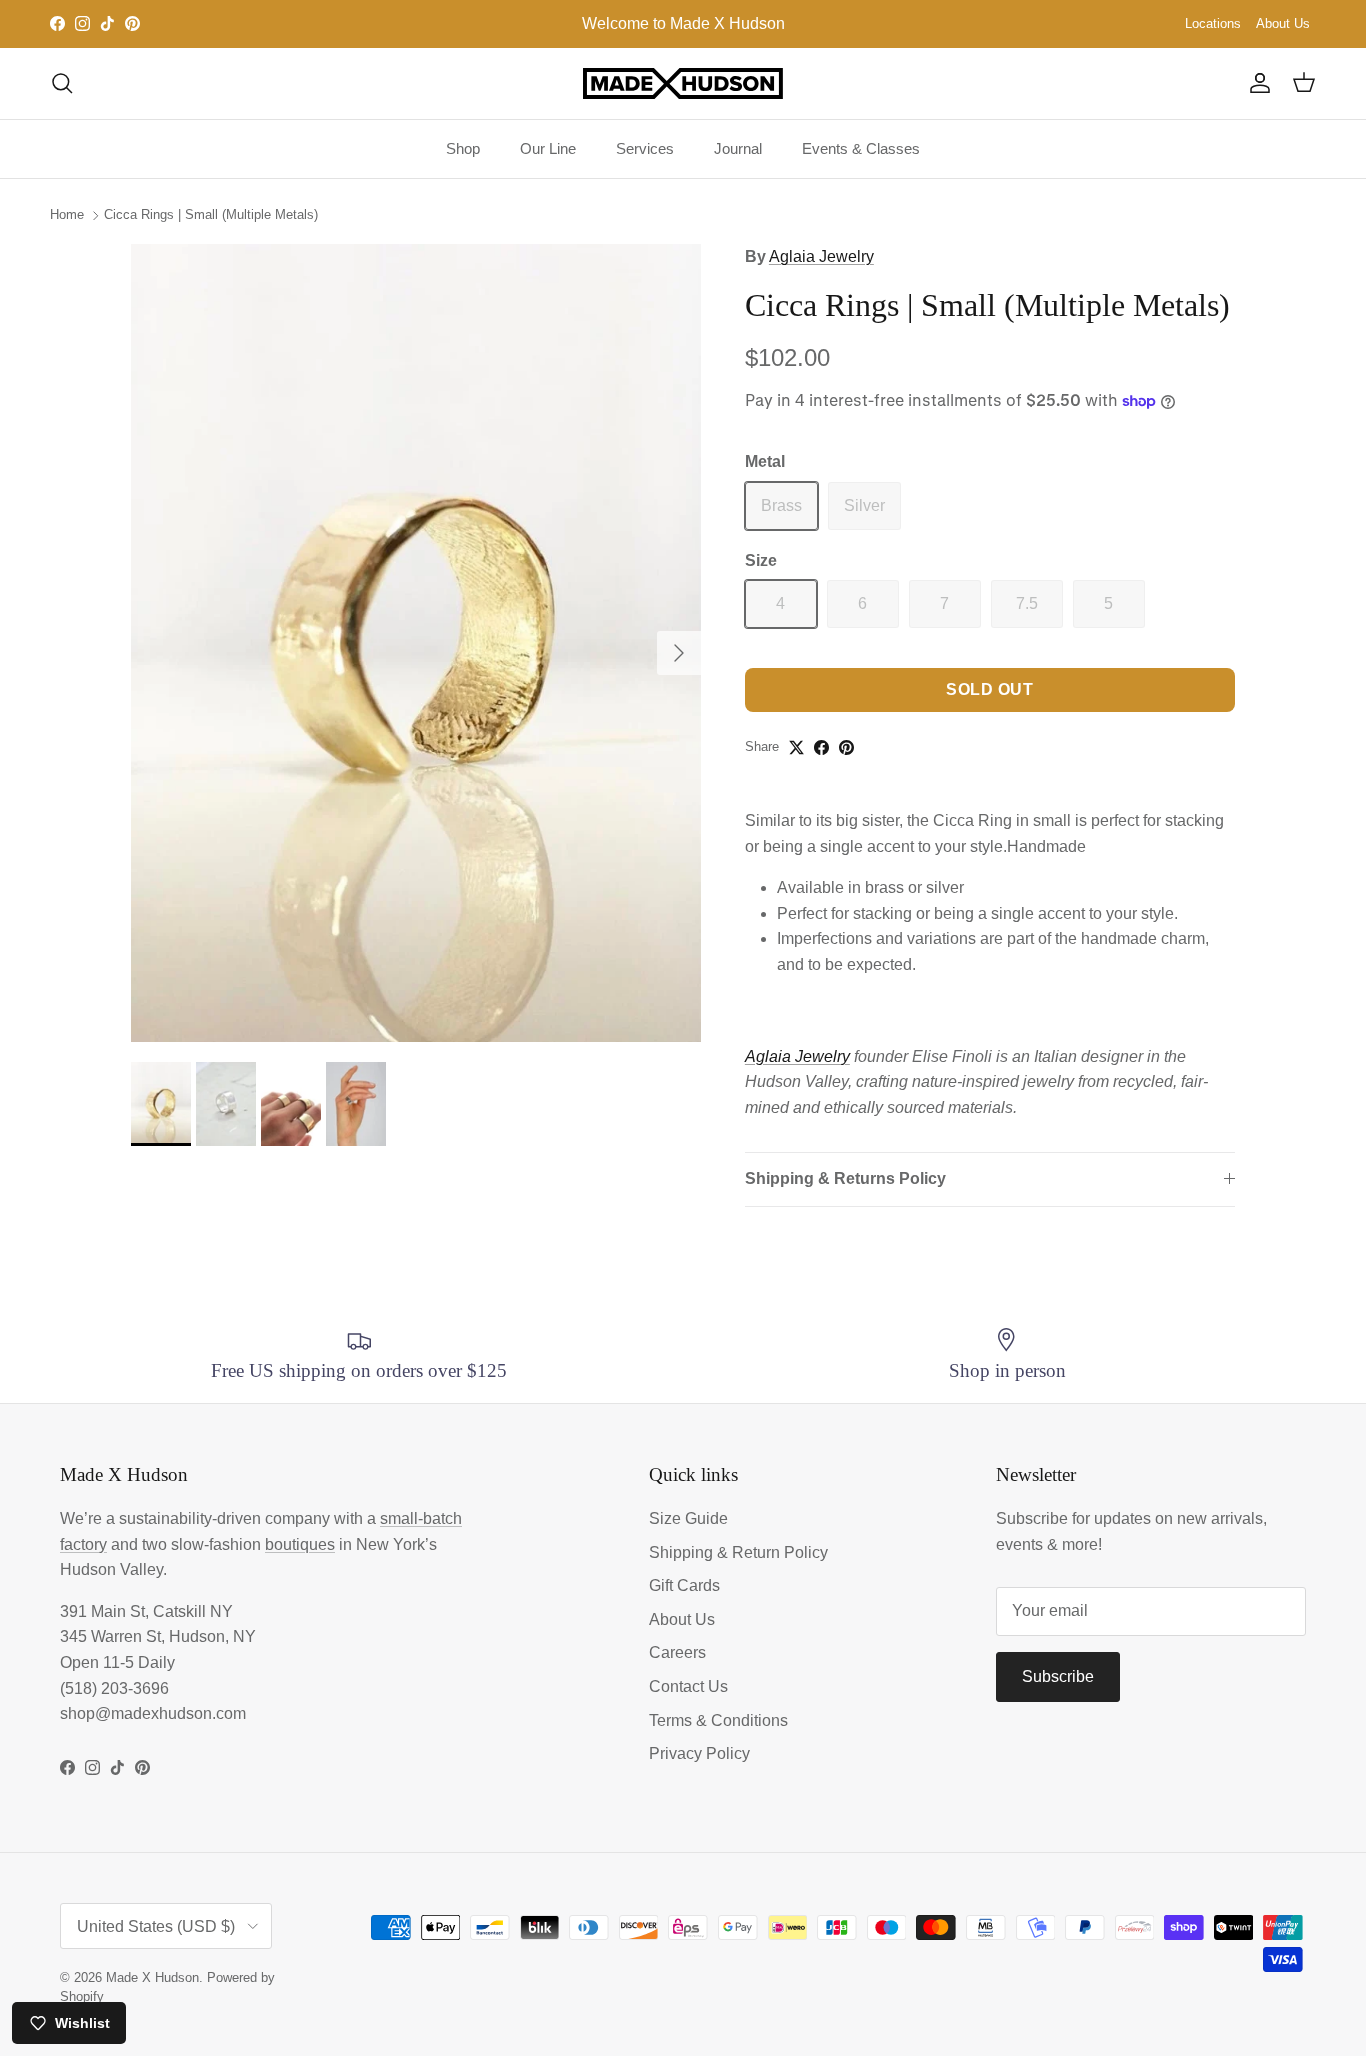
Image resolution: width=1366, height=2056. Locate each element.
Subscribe (1058, 1676)
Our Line (548, 148)
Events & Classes (861, 148)
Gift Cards (684, 1585)
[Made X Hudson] (683, 83)
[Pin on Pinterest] (846, 747)
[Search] (62, 83)
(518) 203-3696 (114, 1688)
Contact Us (688, 1686)
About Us (1283, 23)
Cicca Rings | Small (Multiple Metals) (211, 214)
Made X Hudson (152, 1977)
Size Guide (688, 1518)
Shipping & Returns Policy (845, 1178)
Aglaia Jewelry (821, 256)
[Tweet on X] (796, 747)
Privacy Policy (699, 1753)
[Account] (1256, 83)
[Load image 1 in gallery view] (416, 643)
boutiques (300, 1544)
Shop (463, 148)
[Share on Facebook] (821, 747)
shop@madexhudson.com (153, 1713)
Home (67, 214)
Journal (738, 148)
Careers (677, 1652)
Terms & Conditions (718, 1720)
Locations (1213, 23)
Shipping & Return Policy (738, 1552)
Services (645, 148)
